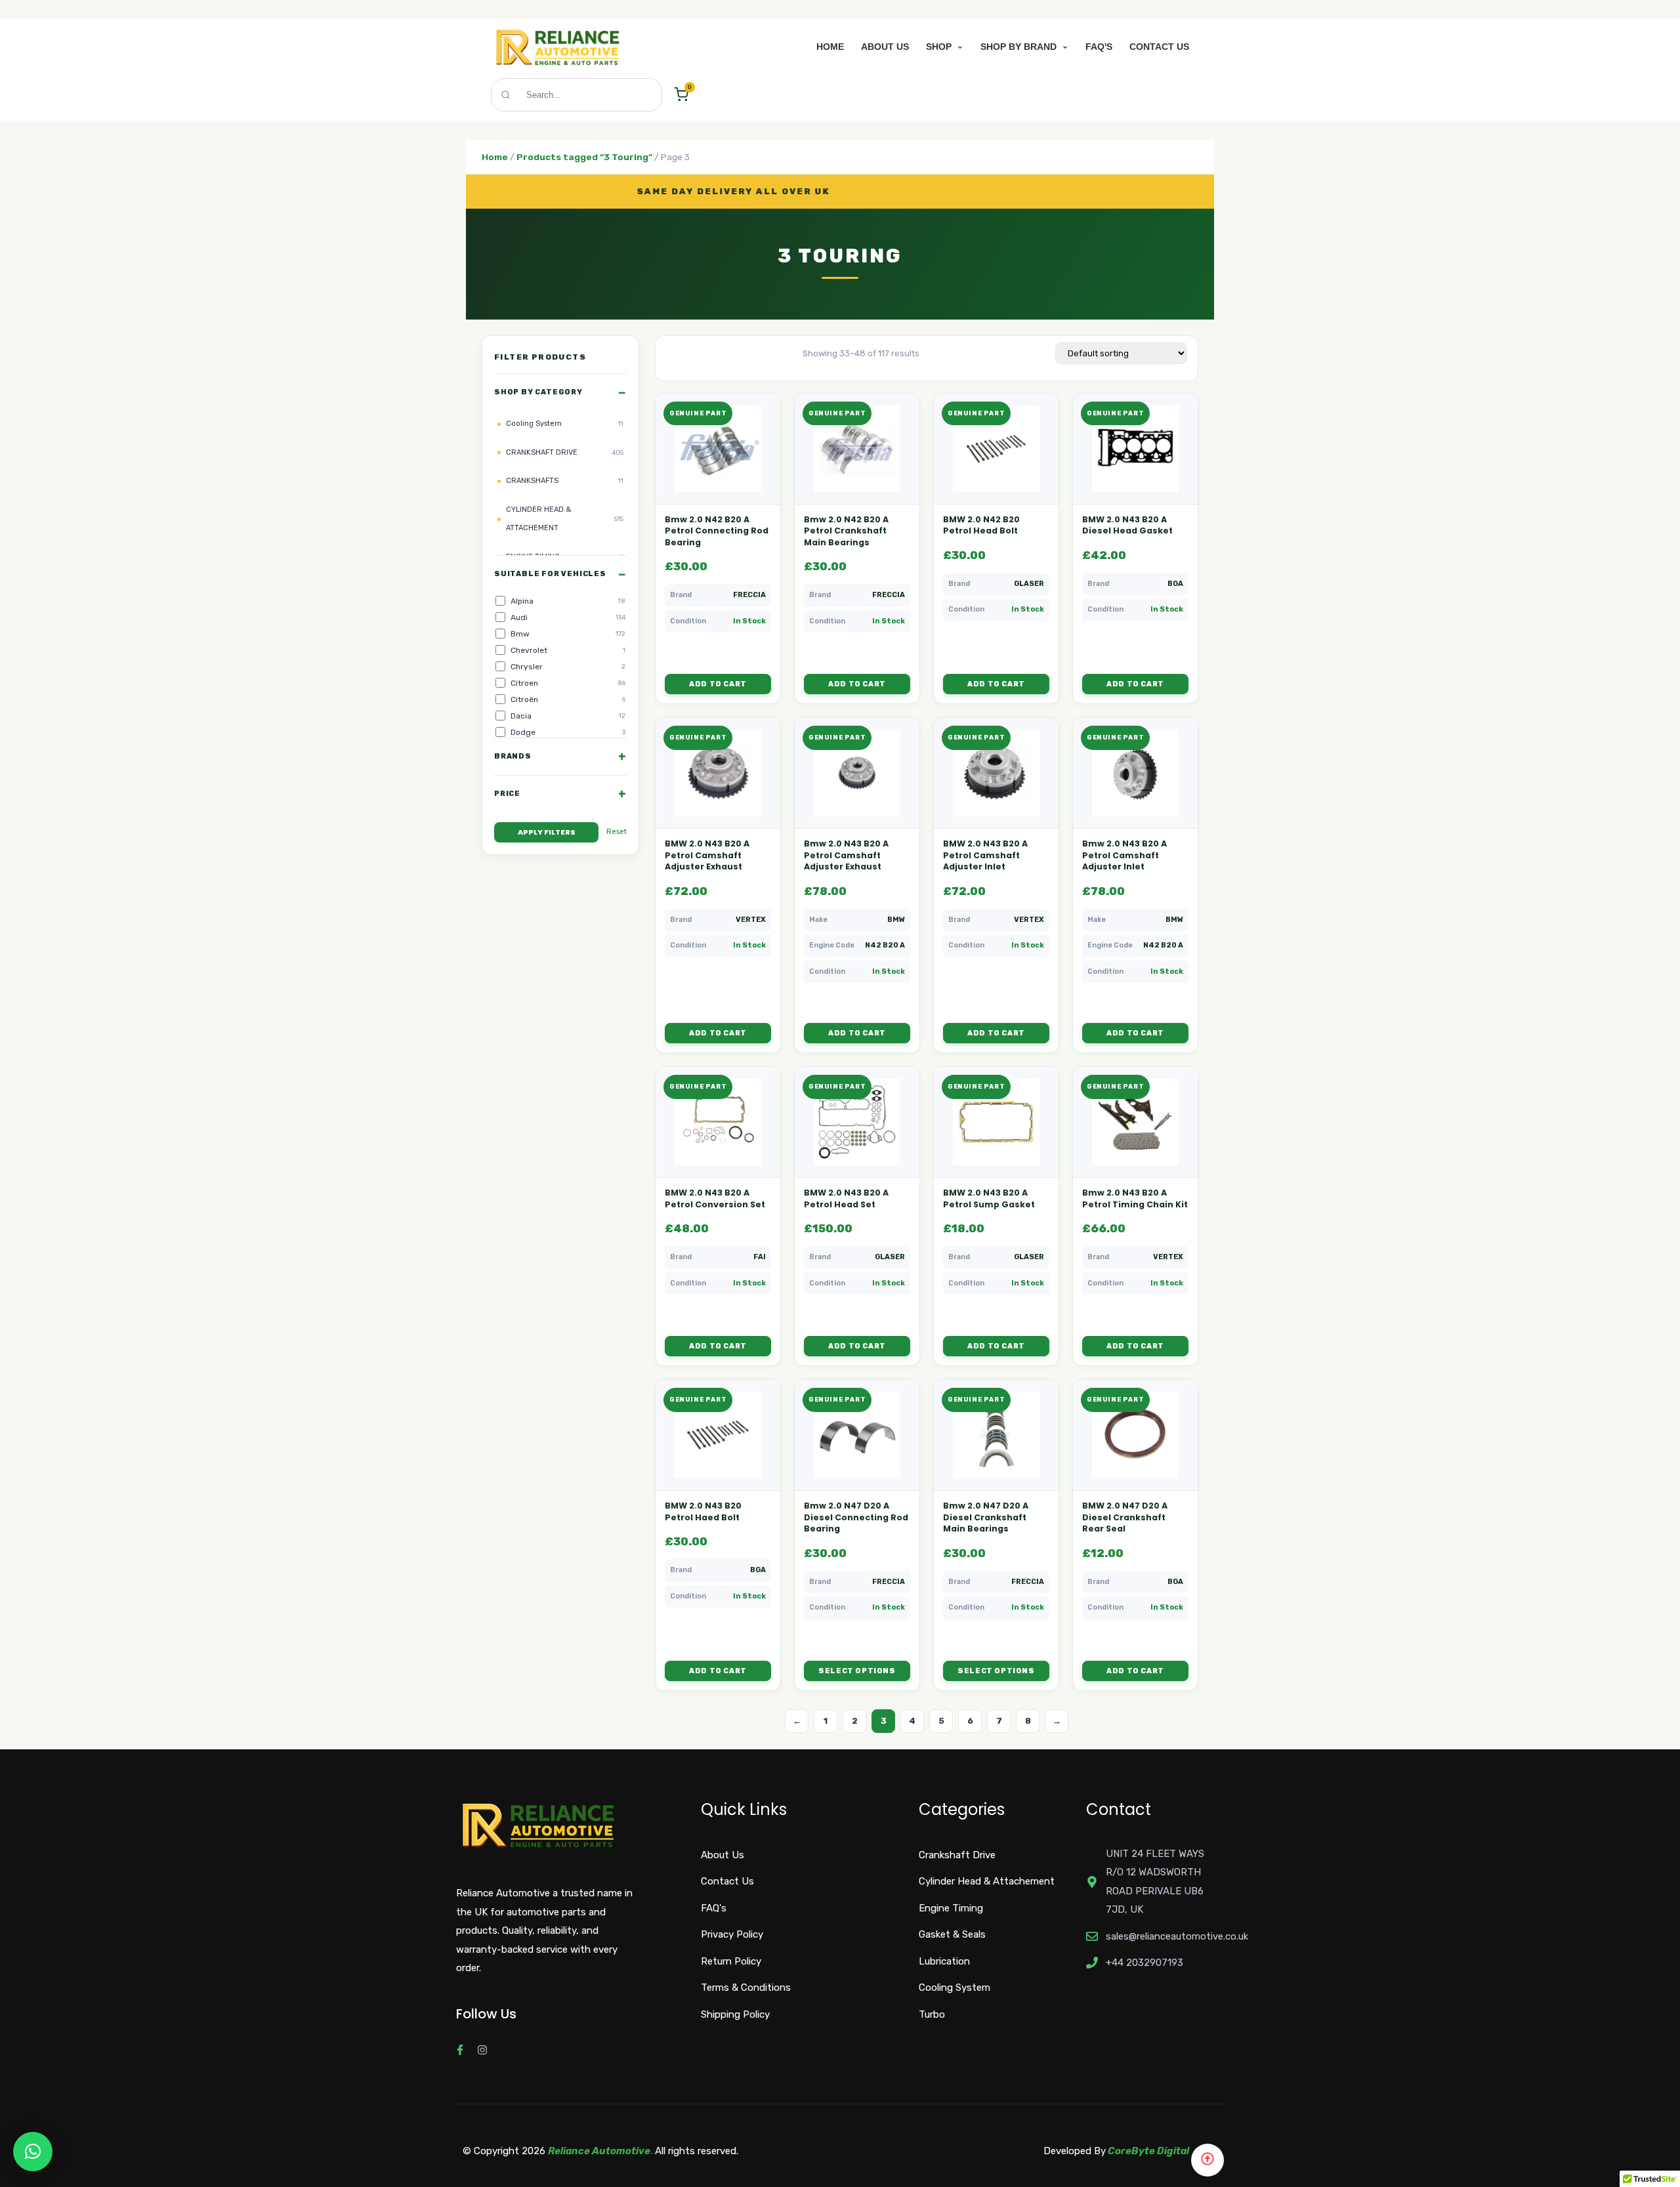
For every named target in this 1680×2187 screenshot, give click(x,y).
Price (507, 794)
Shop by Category (538, 391)
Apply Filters (547, 831)
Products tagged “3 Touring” (584, 157)
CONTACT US (1159, 47)
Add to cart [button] (718, 684)
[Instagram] (482, 2050)
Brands (513, 756)
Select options (857, 1671)
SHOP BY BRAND (1020, 47)
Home (495, 157)
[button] (33, 2152)
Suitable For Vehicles (550, 574)
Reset (617, 831)
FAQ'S (1099, 47)
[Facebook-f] (460, 2050)
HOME (830, 47)
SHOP (940, 47)
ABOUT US (885, 47)
